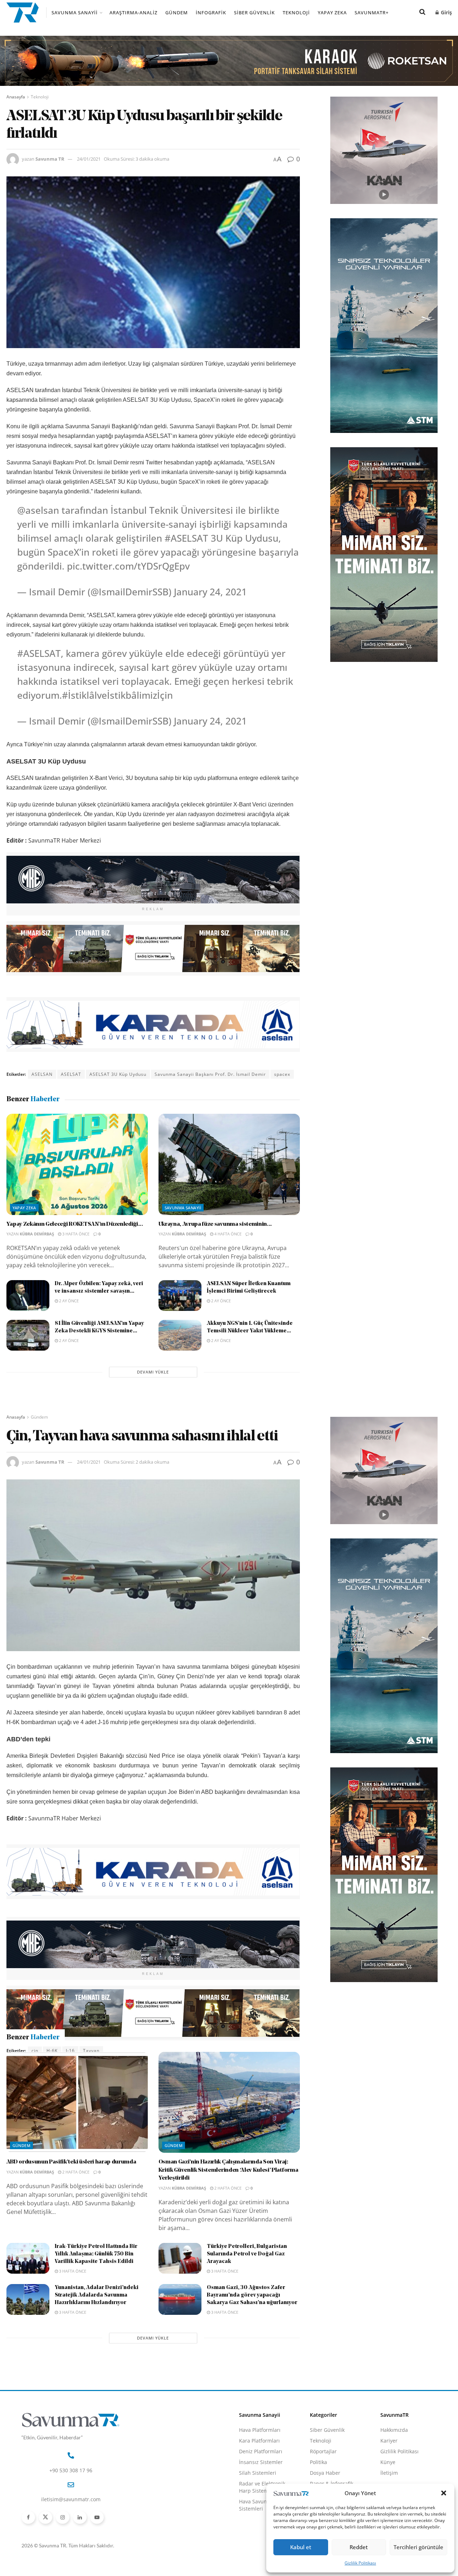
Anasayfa (16, 97)
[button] (444, 2493)
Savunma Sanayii (75, 13)
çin (35, 2051)
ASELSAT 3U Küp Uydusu (118, 1074)
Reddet (359, 2547)
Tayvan (91, 2051)
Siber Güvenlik (254, 13)
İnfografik (211, 13)
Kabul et (301, 2547)
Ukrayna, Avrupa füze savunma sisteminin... (215, 1224)
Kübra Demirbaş (37, 1234)
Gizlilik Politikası (360, 2563)
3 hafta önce (75, 1234)
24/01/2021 (89, 159)
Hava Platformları (260, 2468)
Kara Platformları (259, 2479)
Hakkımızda (394, 2468)
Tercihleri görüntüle (418, 2547)
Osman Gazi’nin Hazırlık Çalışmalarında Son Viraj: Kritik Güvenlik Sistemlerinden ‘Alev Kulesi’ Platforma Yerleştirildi (228, 2208)
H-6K (52, 2051)
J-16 (70, 2051)
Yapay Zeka (332, 13)
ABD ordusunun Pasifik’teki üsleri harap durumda (71, 2200)
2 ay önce (68, 1301)
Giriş (446, 12)
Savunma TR (50, 159)
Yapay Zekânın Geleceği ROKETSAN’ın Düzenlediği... (75, 1224)
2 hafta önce (75, 2210)
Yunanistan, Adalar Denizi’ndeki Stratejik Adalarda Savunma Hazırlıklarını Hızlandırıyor (97, 2334)
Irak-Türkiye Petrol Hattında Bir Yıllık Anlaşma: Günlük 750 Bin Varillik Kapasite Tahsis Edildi (96, 2292)
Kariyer (389, 2479)
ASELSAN (42, 1074)
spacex (282, 1074)
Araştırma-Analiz (133, 13)
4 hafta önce (227, 1234)
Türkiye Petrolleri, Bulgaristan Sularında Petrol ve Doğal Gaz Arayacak (247, 2292)
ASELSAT (71, 1074)
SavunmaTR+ (372, 13)
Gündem (177, 13)
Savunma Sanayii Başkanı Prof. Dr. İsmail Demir (210, 1074)
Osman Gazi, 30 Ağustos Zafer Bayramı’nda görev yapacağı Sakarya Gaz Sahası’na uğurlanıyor (252, 2334)
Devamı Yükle (153, 1372)
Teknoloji (296, 13)
